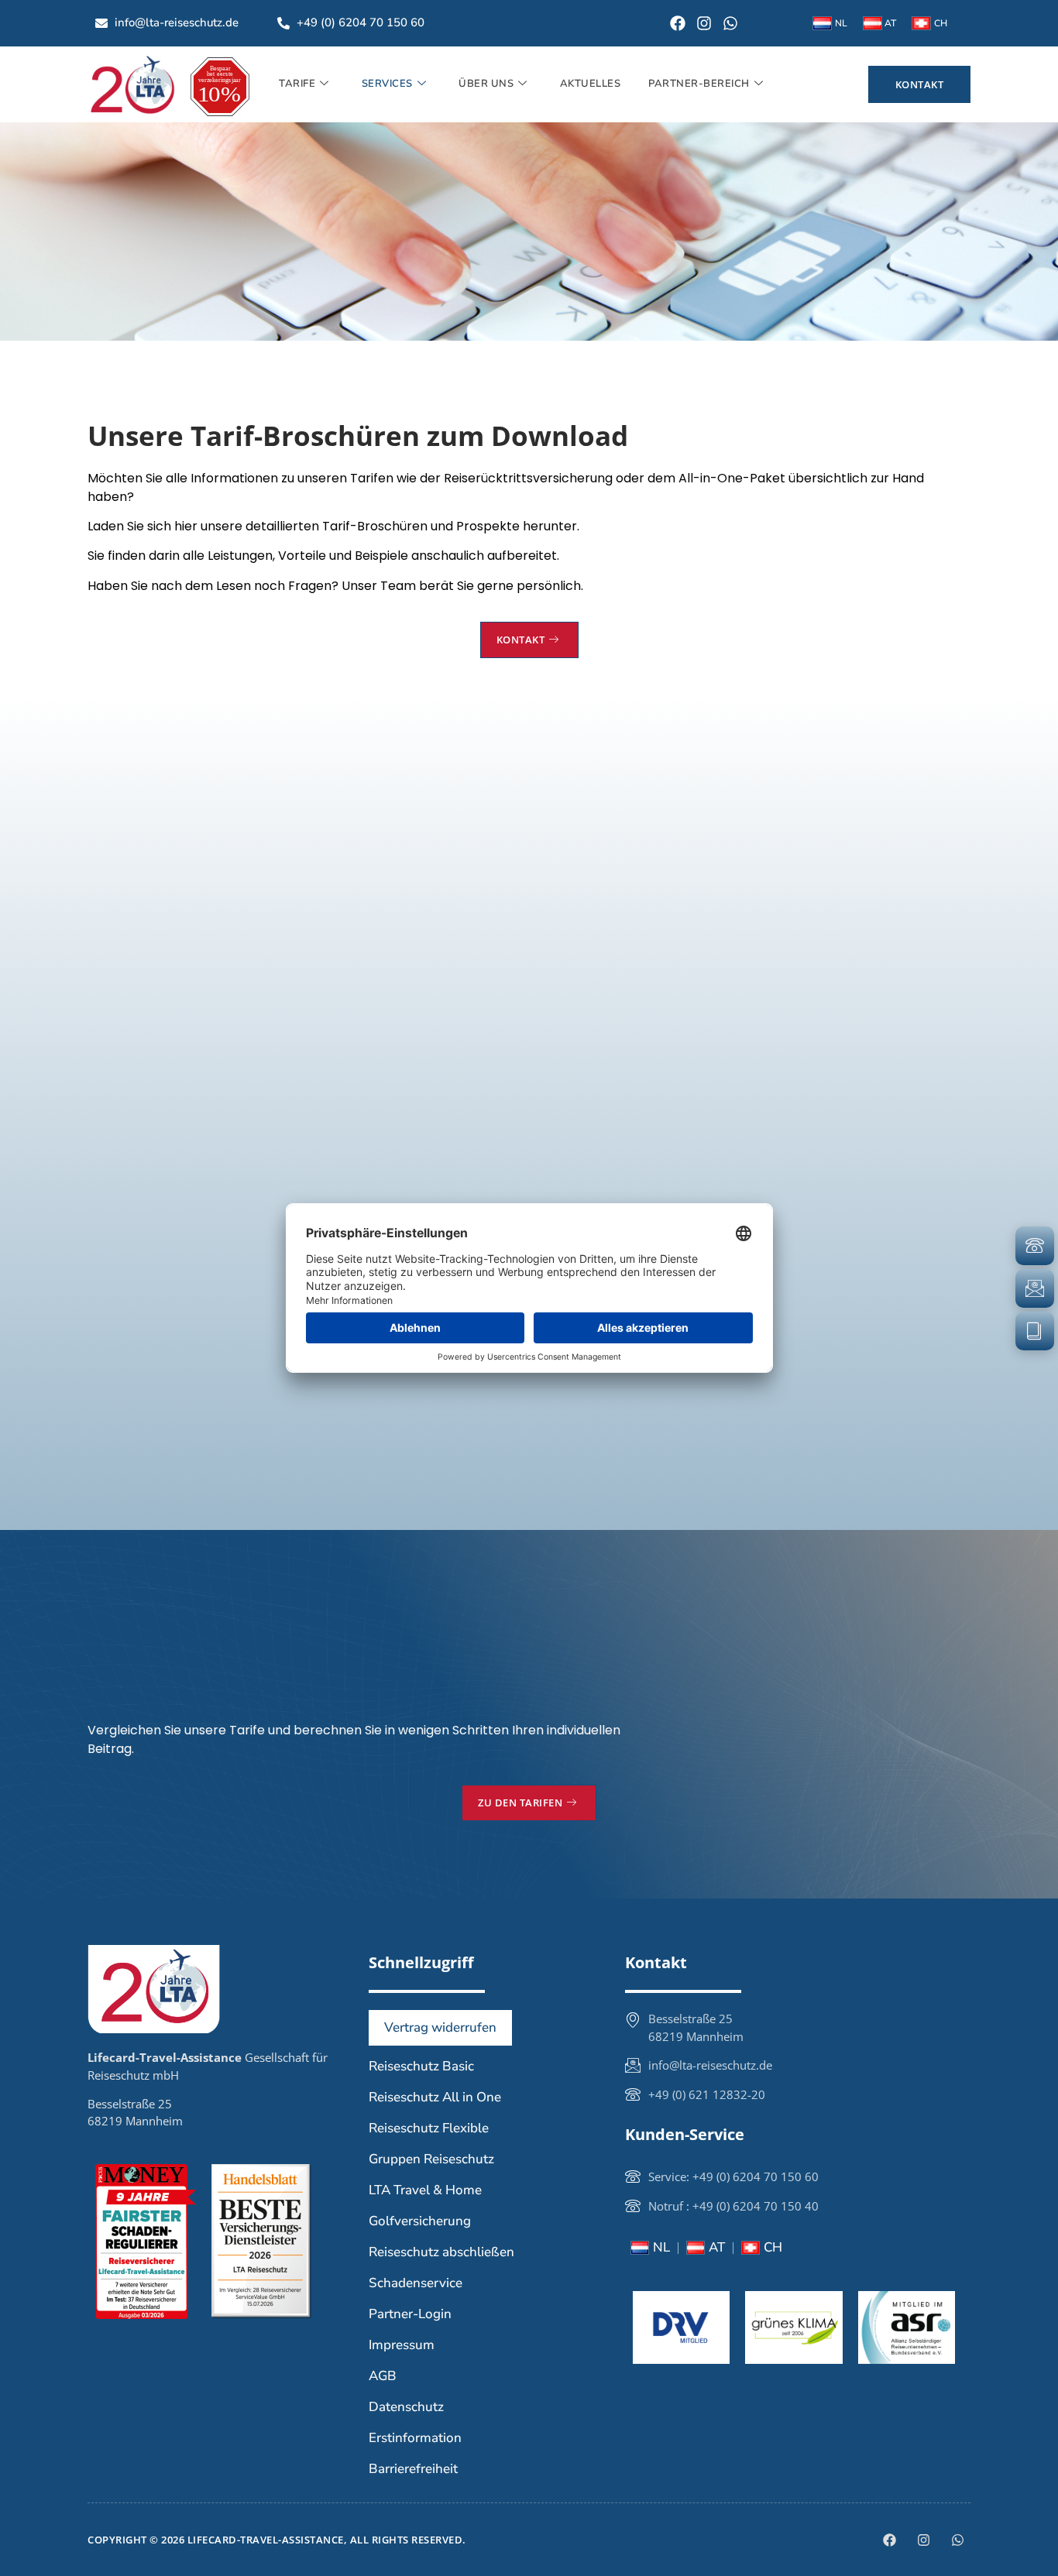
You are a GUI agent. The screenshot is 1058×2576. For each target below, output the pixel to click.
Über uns (486, 84)
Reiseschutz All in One (435, 2097)
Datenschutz (406, 2407)
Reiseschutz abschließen (441, 2252)
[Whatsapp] (730, 23)
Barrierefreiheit (413, 2469)
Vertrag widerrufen (440, 2027)
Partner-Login (410, 2314)
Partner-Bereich (699, 84)
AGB (383, 2376)
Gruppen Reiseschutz (431, 2159)
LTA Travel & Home (425, 2190)
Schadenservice (416, 2283)
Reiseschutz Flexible (429, 2128)
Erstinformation (415, 2438)
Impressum (402, 2345)
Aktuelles (591, 84)
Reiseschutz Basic (421, 2066)
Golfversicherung (420, 2221)
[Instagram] (704, 23)
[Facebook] (678, 23)
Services (387, 84)
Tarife (297, 84)
